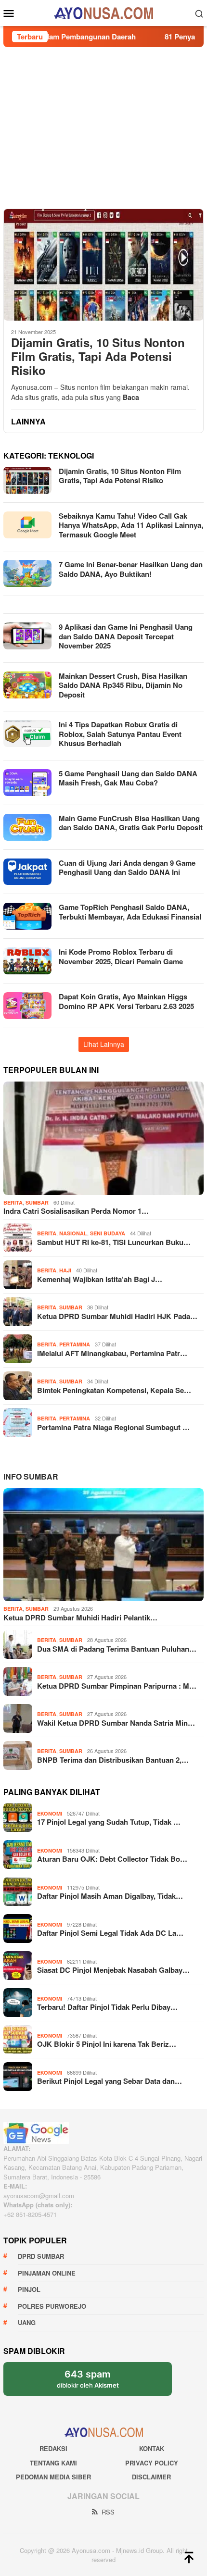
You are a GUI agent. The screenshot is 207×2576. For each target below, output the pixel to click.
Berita (13, 1202)
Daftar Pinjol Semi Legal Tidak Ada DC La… (110, 1933)
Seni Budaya (108, 1233)
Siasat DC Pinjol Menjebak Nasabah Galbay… (113, 1970)
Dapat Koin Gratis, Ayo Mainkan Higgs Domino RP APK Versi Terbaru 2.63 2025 (126, 1001)
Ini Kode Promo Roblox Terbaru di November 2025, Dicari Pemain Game (121, 957)
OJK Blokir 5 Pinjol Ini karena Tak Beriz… (107, 2044)
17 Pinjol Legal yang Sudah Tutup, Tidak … (109, 1822)
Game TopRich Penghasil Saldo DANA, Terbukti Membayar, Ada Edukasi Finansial (130, 912)
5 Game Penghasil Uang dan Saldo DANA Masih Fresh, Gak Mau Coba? (128, 778)
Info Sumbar (31, 1476)
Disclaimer (151, 2477)
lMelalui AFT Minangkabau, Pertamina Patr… (112, 1353)
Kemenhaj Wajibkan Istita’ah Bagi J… (100, 1279)
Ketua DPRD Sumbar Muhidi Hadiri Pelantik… (80, 1618)
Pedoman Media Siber (53, 2477)
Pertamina (75, 1344)
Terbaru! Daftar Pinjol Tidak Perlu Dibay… (107, 2007)
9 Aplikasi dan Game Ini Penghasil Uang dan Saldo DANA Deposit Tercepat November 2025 (126, 636)
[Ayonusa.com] (103, 12)
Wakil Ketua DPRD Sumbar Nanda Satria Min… (116, 1723)
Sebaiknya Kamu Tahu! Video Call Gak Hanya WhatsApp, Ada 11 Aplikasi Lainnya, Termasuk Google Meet (131, 525)
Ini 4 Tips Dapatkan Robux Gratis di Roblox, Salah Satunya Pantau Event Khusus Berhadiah (120, 734)
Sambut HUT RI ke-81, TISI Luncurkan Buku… (114, 1242)
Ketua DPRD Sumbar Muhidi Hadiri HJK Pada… (117, 1316)
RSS (108, 2512)
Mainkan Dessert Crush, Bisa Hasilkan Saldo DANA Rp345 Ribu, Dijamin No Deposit (123, 685)
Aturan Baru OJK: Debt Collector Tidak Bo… (112, 1859)
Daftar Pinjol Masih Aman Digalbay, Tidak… (110, 1896)
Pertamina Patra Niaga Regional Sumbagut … (113, 1427)
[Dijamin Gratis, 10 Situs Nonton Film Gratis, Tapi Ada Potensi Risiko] (103, 265)
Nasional (73, 1233)
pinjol (29, 2289)
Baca (131, 397)
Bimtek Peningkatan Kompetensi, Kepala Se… (114, 1390)
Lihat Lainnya (104, 1044)
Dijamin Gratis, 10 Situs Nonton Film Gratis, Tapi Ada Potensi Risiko (98, 356)
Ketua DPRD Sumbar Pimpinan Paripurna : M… (117, 1686)
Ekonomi (50, 1813)
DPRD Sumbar (41, 2256)
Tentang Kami (53, 2463)
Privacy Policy (152, 2463)
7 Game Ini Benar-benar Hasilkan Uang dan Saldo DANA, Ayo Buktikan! (131, 569)
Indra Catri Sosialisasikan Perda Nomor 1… (76, 1211)
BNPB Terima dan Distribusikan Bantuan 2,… (113, 1760)
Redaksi (53, 2448)
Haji (65, 1270)
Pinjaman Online (47, 2273)
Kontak (152, 2448)
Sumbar (37, 1202)
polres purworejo (52, 2306)
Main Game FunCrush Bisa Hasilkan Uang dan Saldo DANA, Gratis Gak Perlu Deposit (131, 823)
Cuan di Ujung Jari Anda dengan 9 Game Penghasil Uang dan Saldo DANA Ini (127, 868)
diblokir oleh (96, 2382)
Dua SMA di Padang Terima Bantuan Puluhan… (117, 1649)
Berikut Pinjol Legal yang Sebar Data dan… (110, 2081)
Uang (27, 2322)
